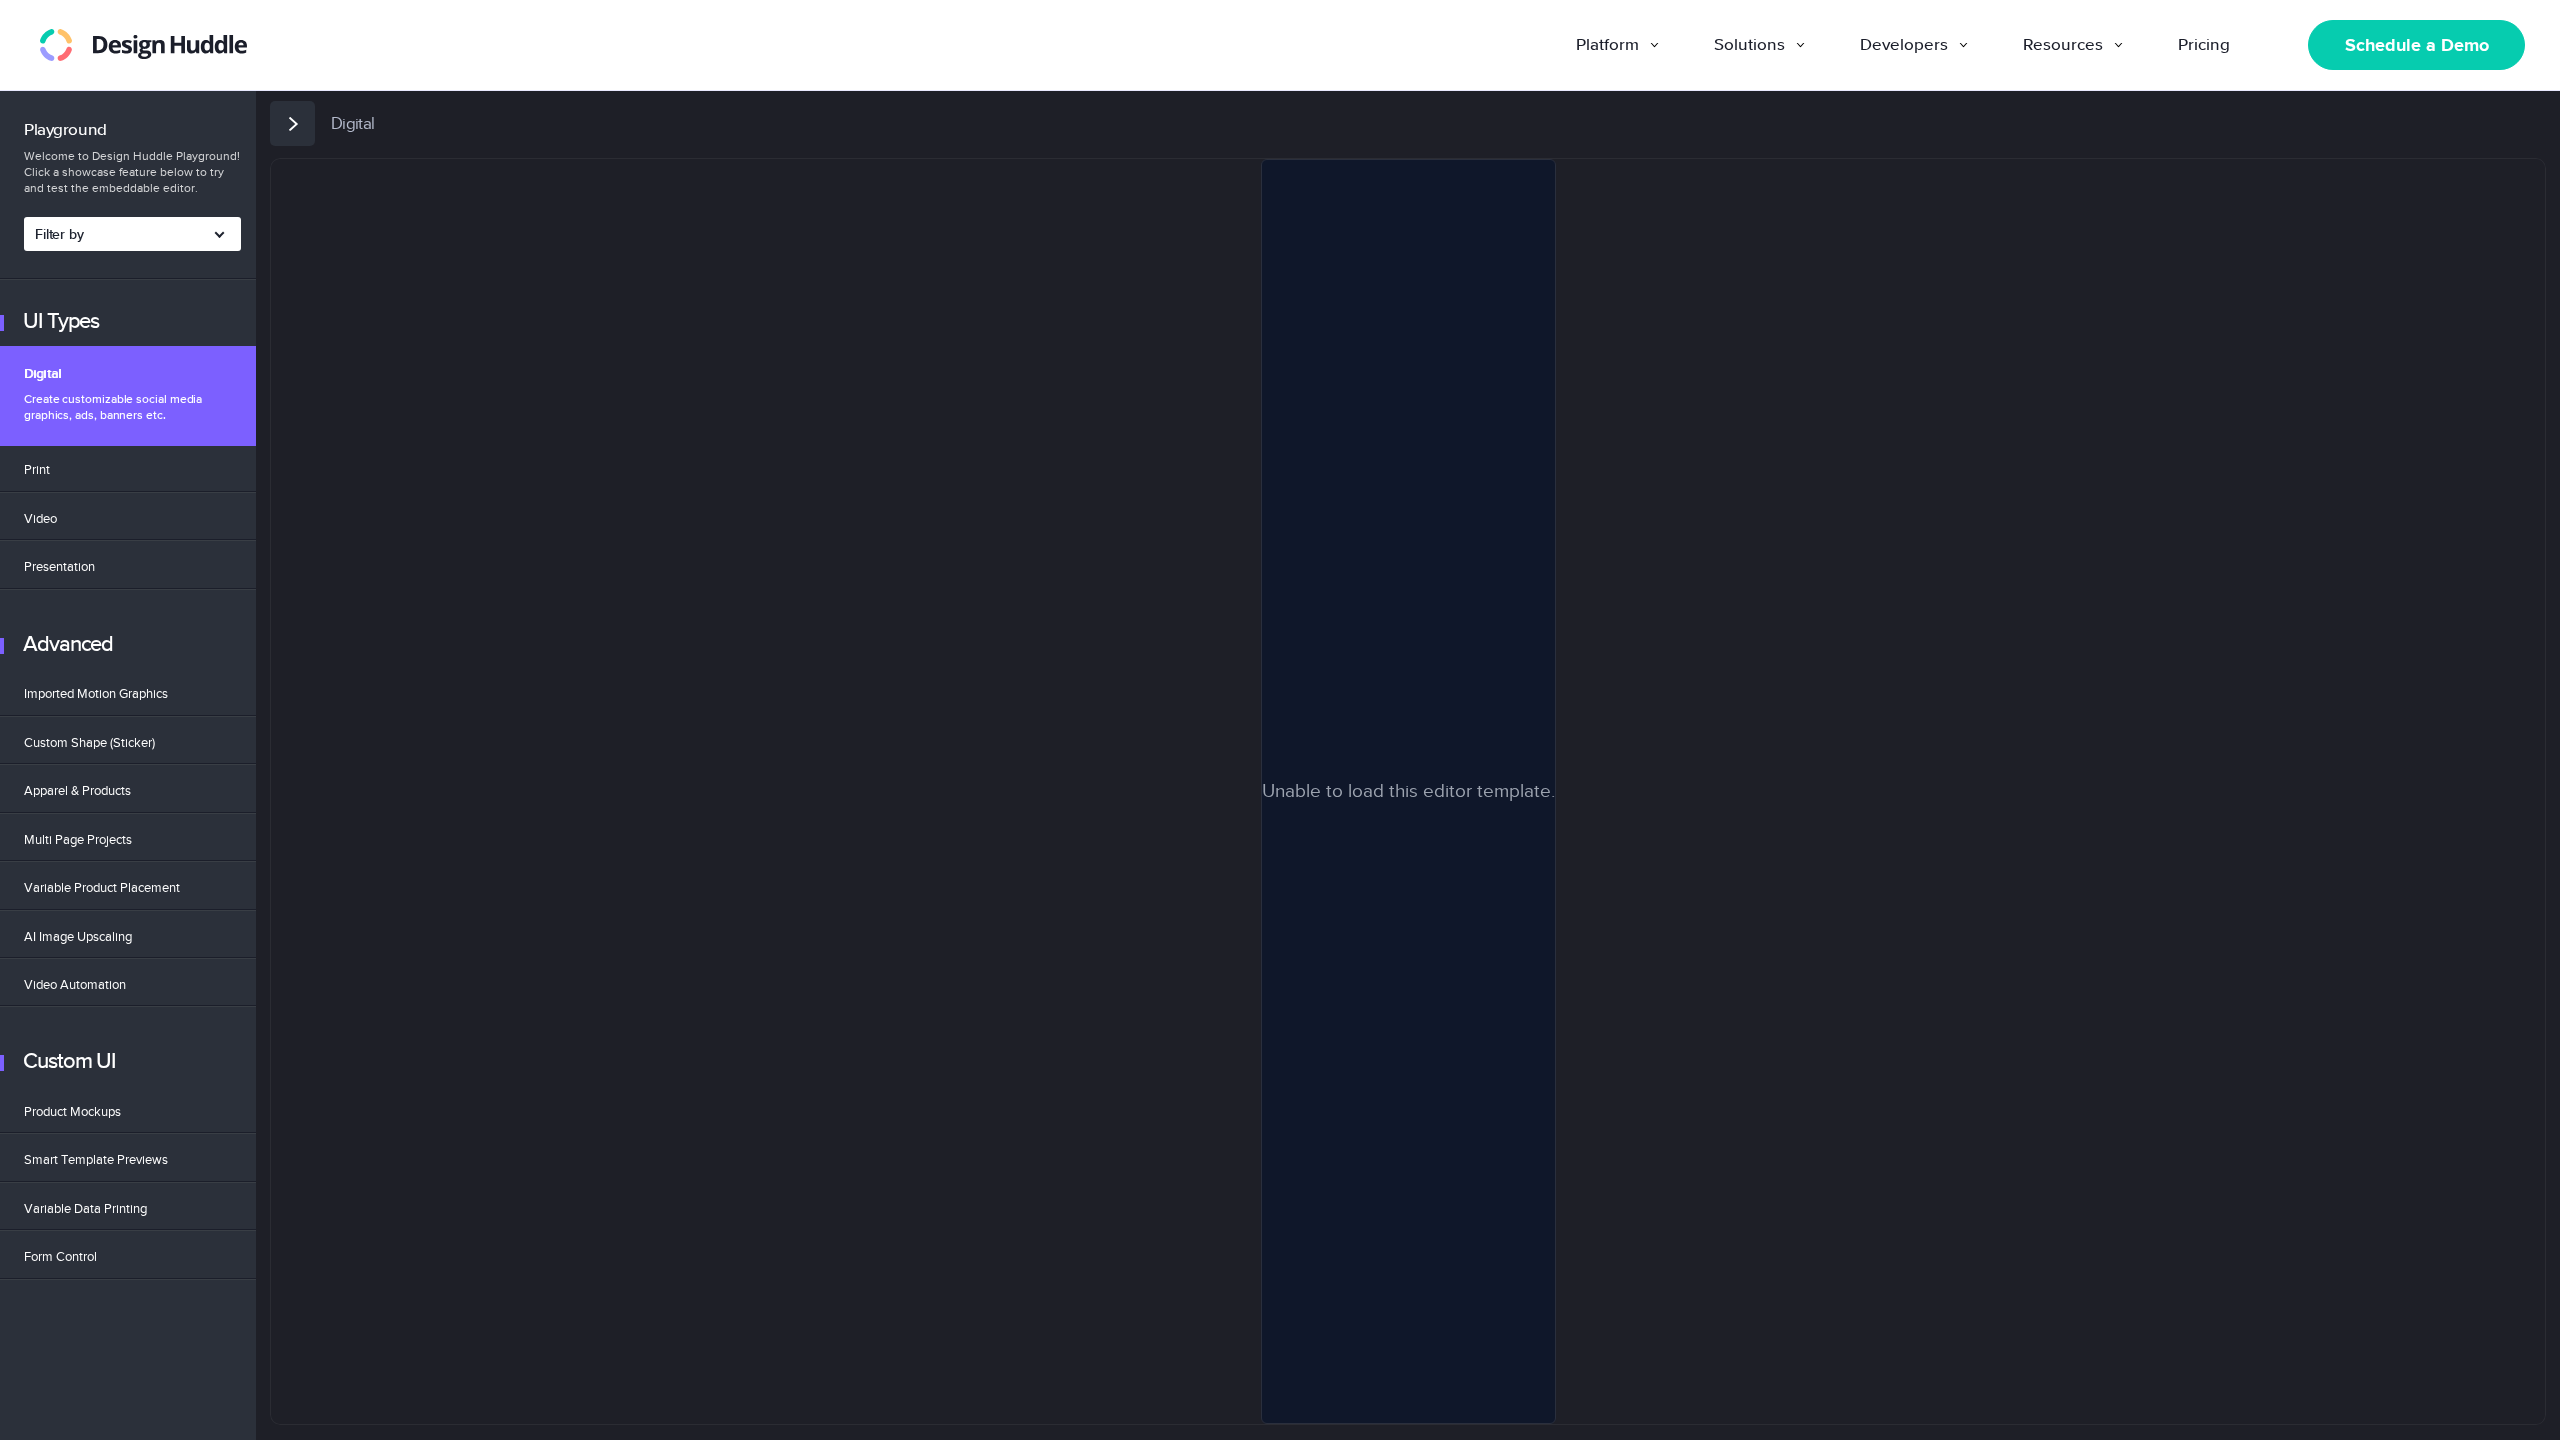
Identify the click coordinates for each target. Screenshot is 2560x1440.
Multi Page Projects (78, 839)
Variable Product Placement (102, 887)
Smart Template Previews (96, 1159)
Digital (113, 394)
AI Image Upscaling (78, 936)
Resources (2063, 45)
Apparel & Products (77, 790)
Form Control (60, 1256)
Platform (1607, 45)
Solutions (1749, 45)
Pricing (2204, 45)
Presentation (59, 566)
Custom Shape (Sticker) (89, 742)
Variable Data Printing (85, 1208)
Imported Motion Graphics (96, 693)
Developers (1904, 45)
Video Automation (75, 984)
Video (40, 518)
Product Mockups (72, 1111)
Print (37, 469)
